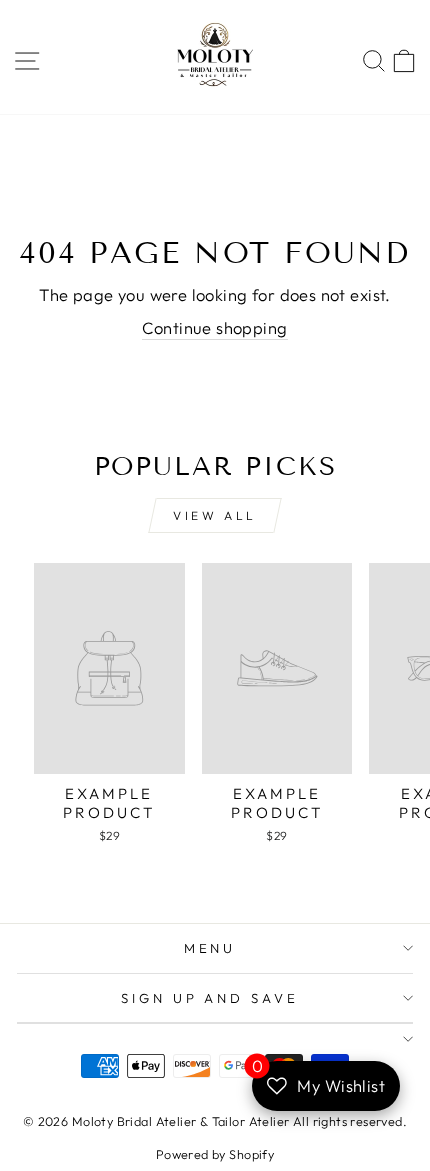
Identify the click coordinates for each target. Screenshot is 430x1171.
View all (215, 515)
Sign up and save (210, 998)
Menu (210, 948)
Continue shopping (214, 327)
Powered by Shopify (215, 1154)
